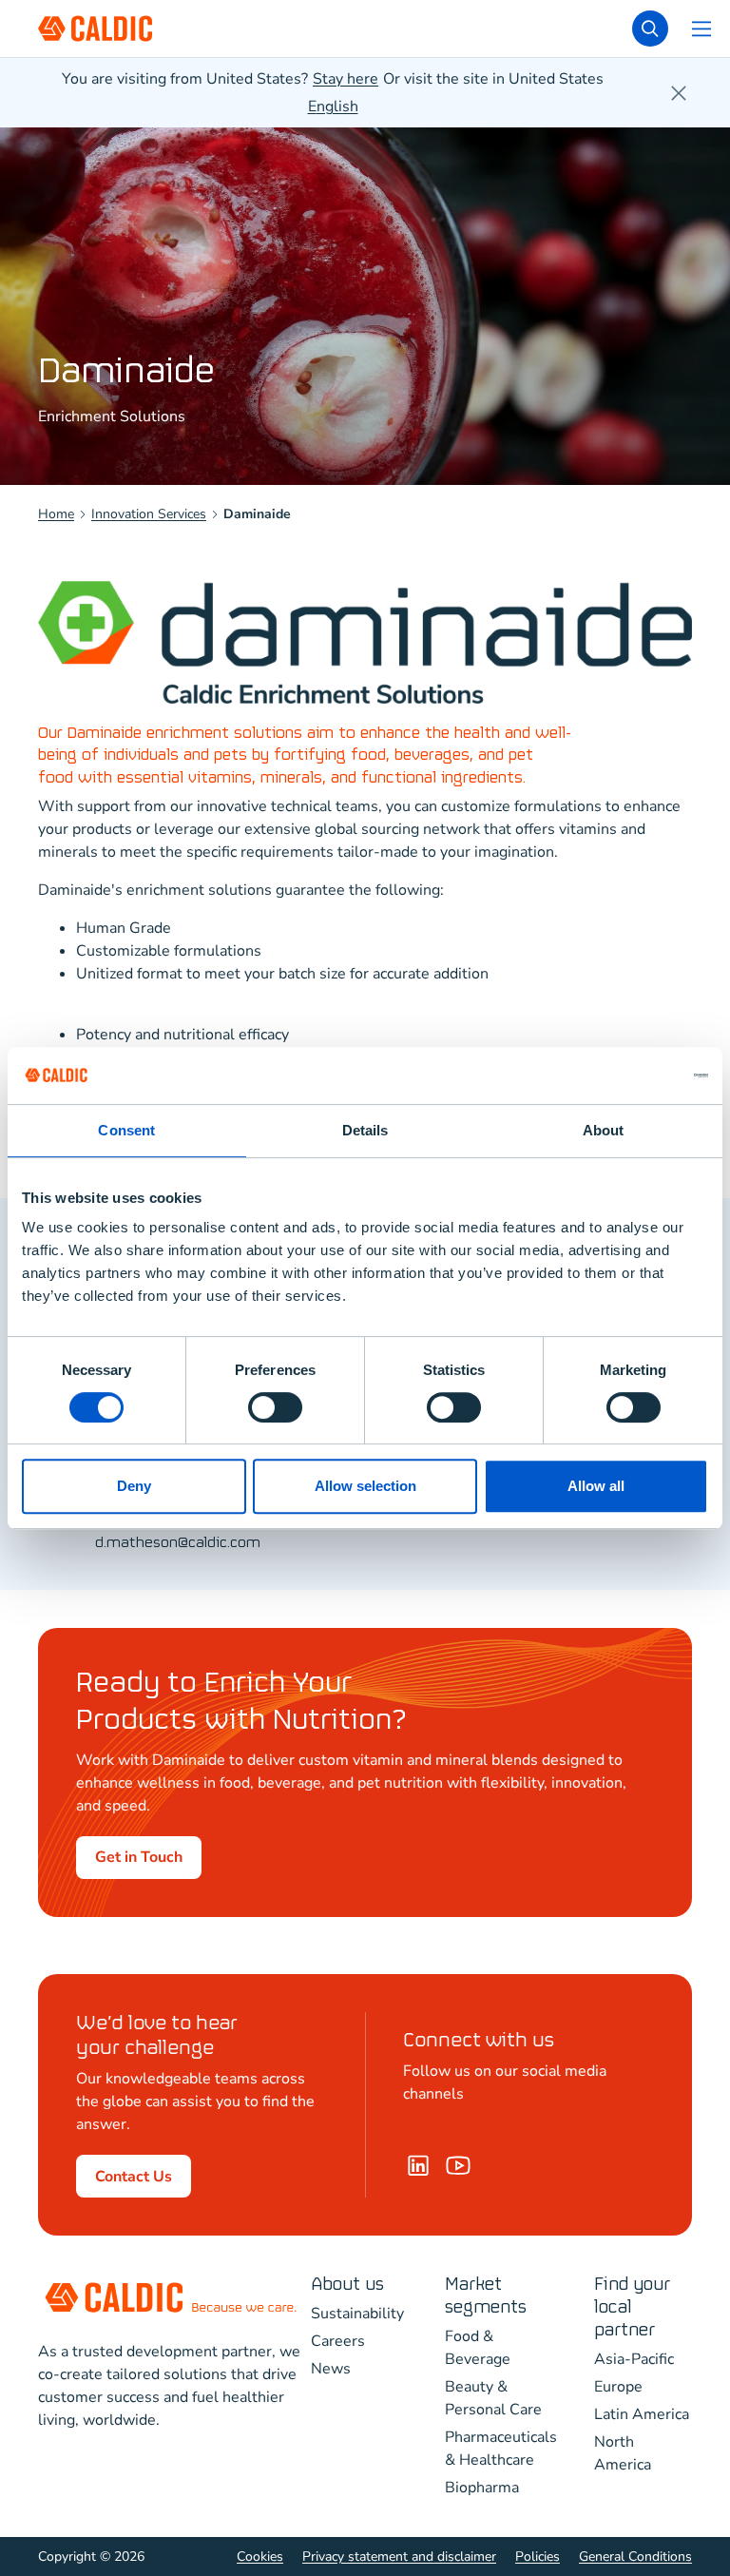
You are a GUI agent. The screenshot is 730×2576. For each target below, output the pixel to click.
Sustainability (357, 2314)
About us (347, 2285)
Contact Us (134, 2177)
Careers (338, 2341)
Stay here (346, 79)
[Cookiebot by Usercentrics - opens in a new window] (625, 1075)
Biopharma (482, 2488)
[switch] (275, 1407)
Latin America (642, 2414)
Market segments (486, 2296)
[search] (650, 29)
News (331, 2369)
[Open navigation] (701, 29)
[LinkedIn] (418, 2165)
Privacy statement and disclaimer (399, 2557)
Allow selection (365, 1486)
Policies (538, 2557)
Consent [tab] (126, 1130)
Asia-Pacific (634, 2359)
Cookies (260, 2557)
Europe (618, 2387)
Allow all (596, 1486)
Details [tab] (365, 1130)
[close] (679, 93)
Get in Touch (139, 1857)
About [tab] (604, 1130)
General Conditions (635, 2557)
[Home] (458, 2165)
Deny (134, 1486)
